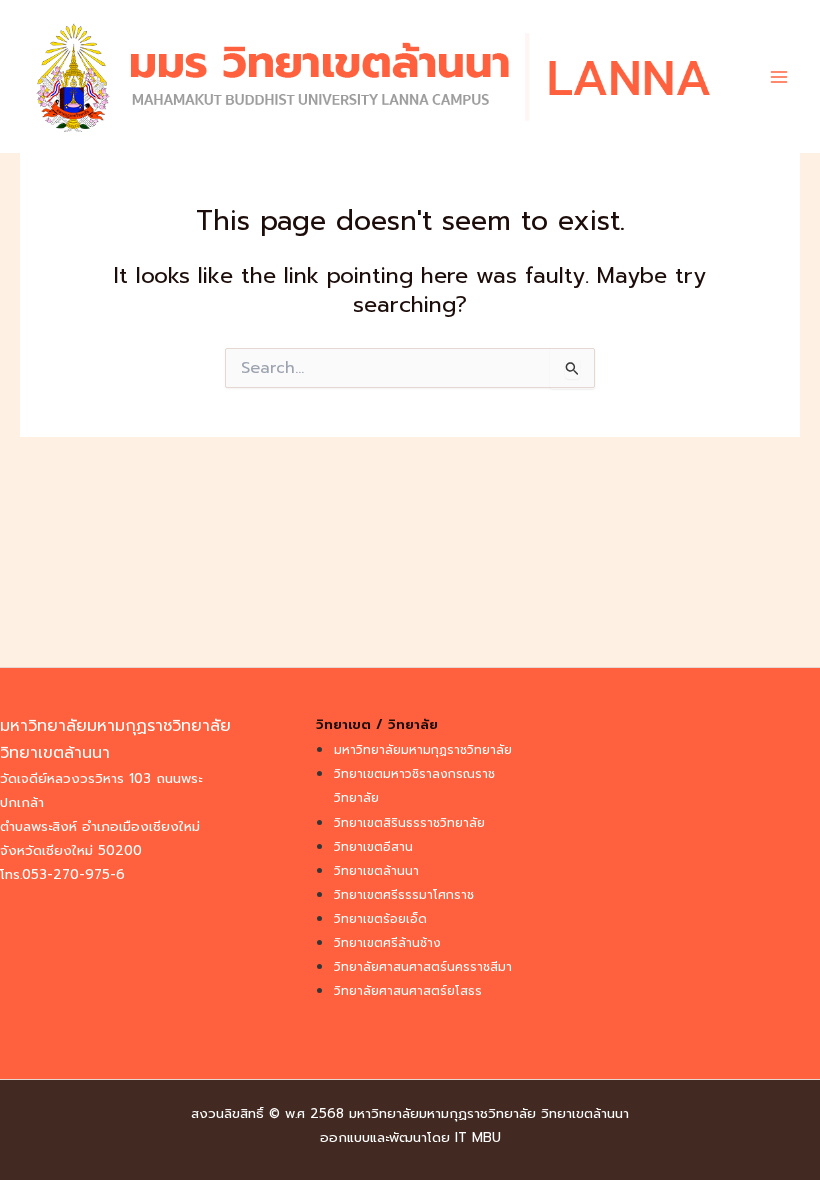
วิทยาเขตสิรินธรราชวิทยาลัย (409, 823)
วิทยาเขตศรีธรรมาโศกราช (404, 895)
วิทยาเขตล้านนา (376, 871)
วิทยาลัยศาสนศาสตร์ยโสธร (408, 991)
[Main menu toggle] (779, 77)
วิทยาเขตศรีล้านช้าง (387, 943)
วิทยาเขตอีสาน (373, 847)
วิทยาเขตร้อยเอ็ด (380, 919)
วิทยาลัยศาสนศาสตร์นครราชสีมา (423, 967)
